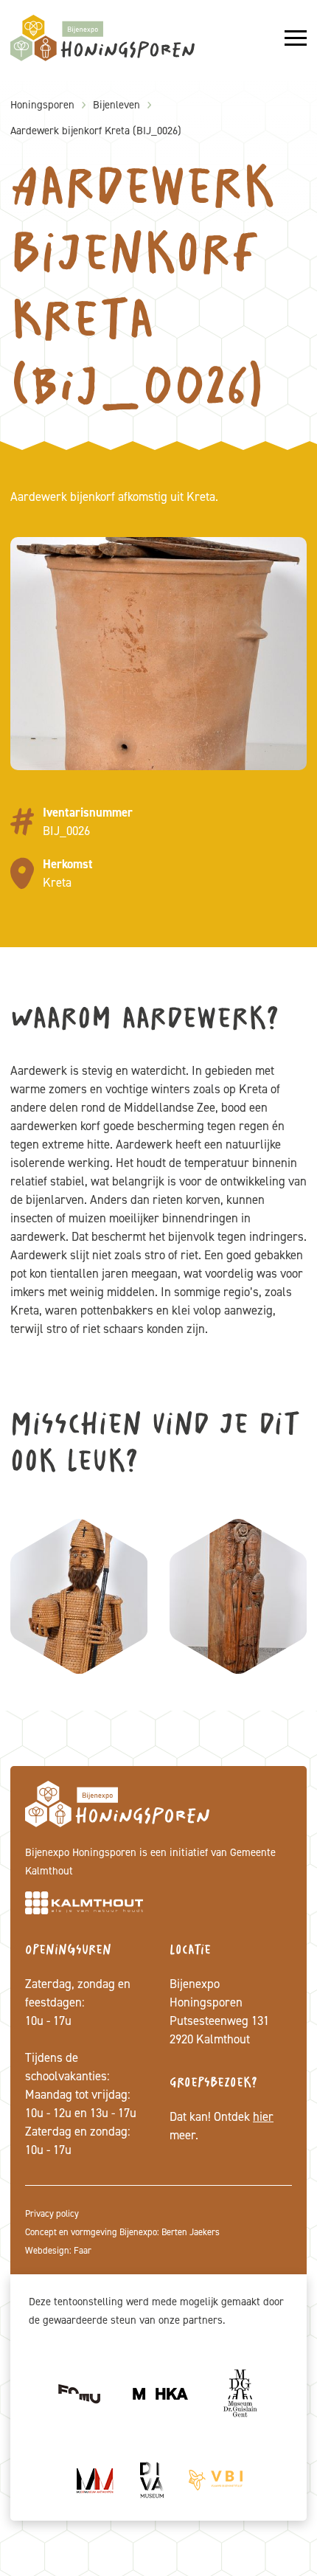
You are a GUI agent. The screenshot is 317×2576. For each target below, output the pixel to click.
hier (263, 2116)
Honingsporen (42, 105)
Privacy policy (52, 2213)
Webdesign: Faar (58, 2250)
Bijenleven (116, 105)
